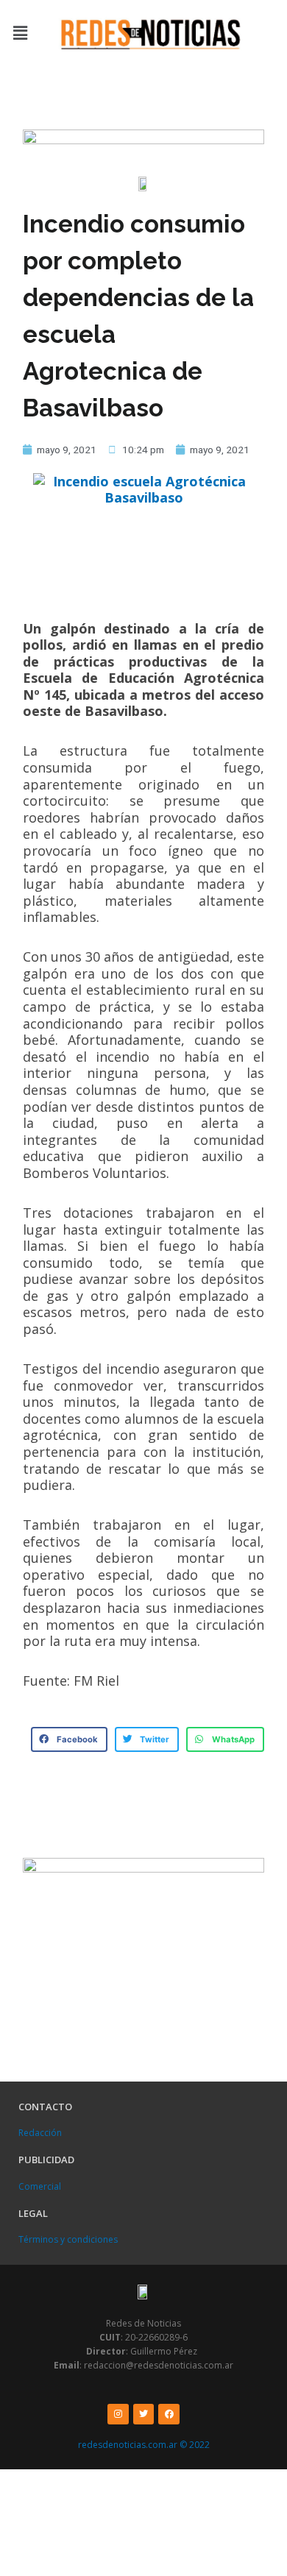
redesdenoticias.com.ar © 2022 (144, 2445)
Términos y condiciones (68, 2239)
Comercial (40, 2186)
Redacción (40, 2133)
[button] (20, 33)
